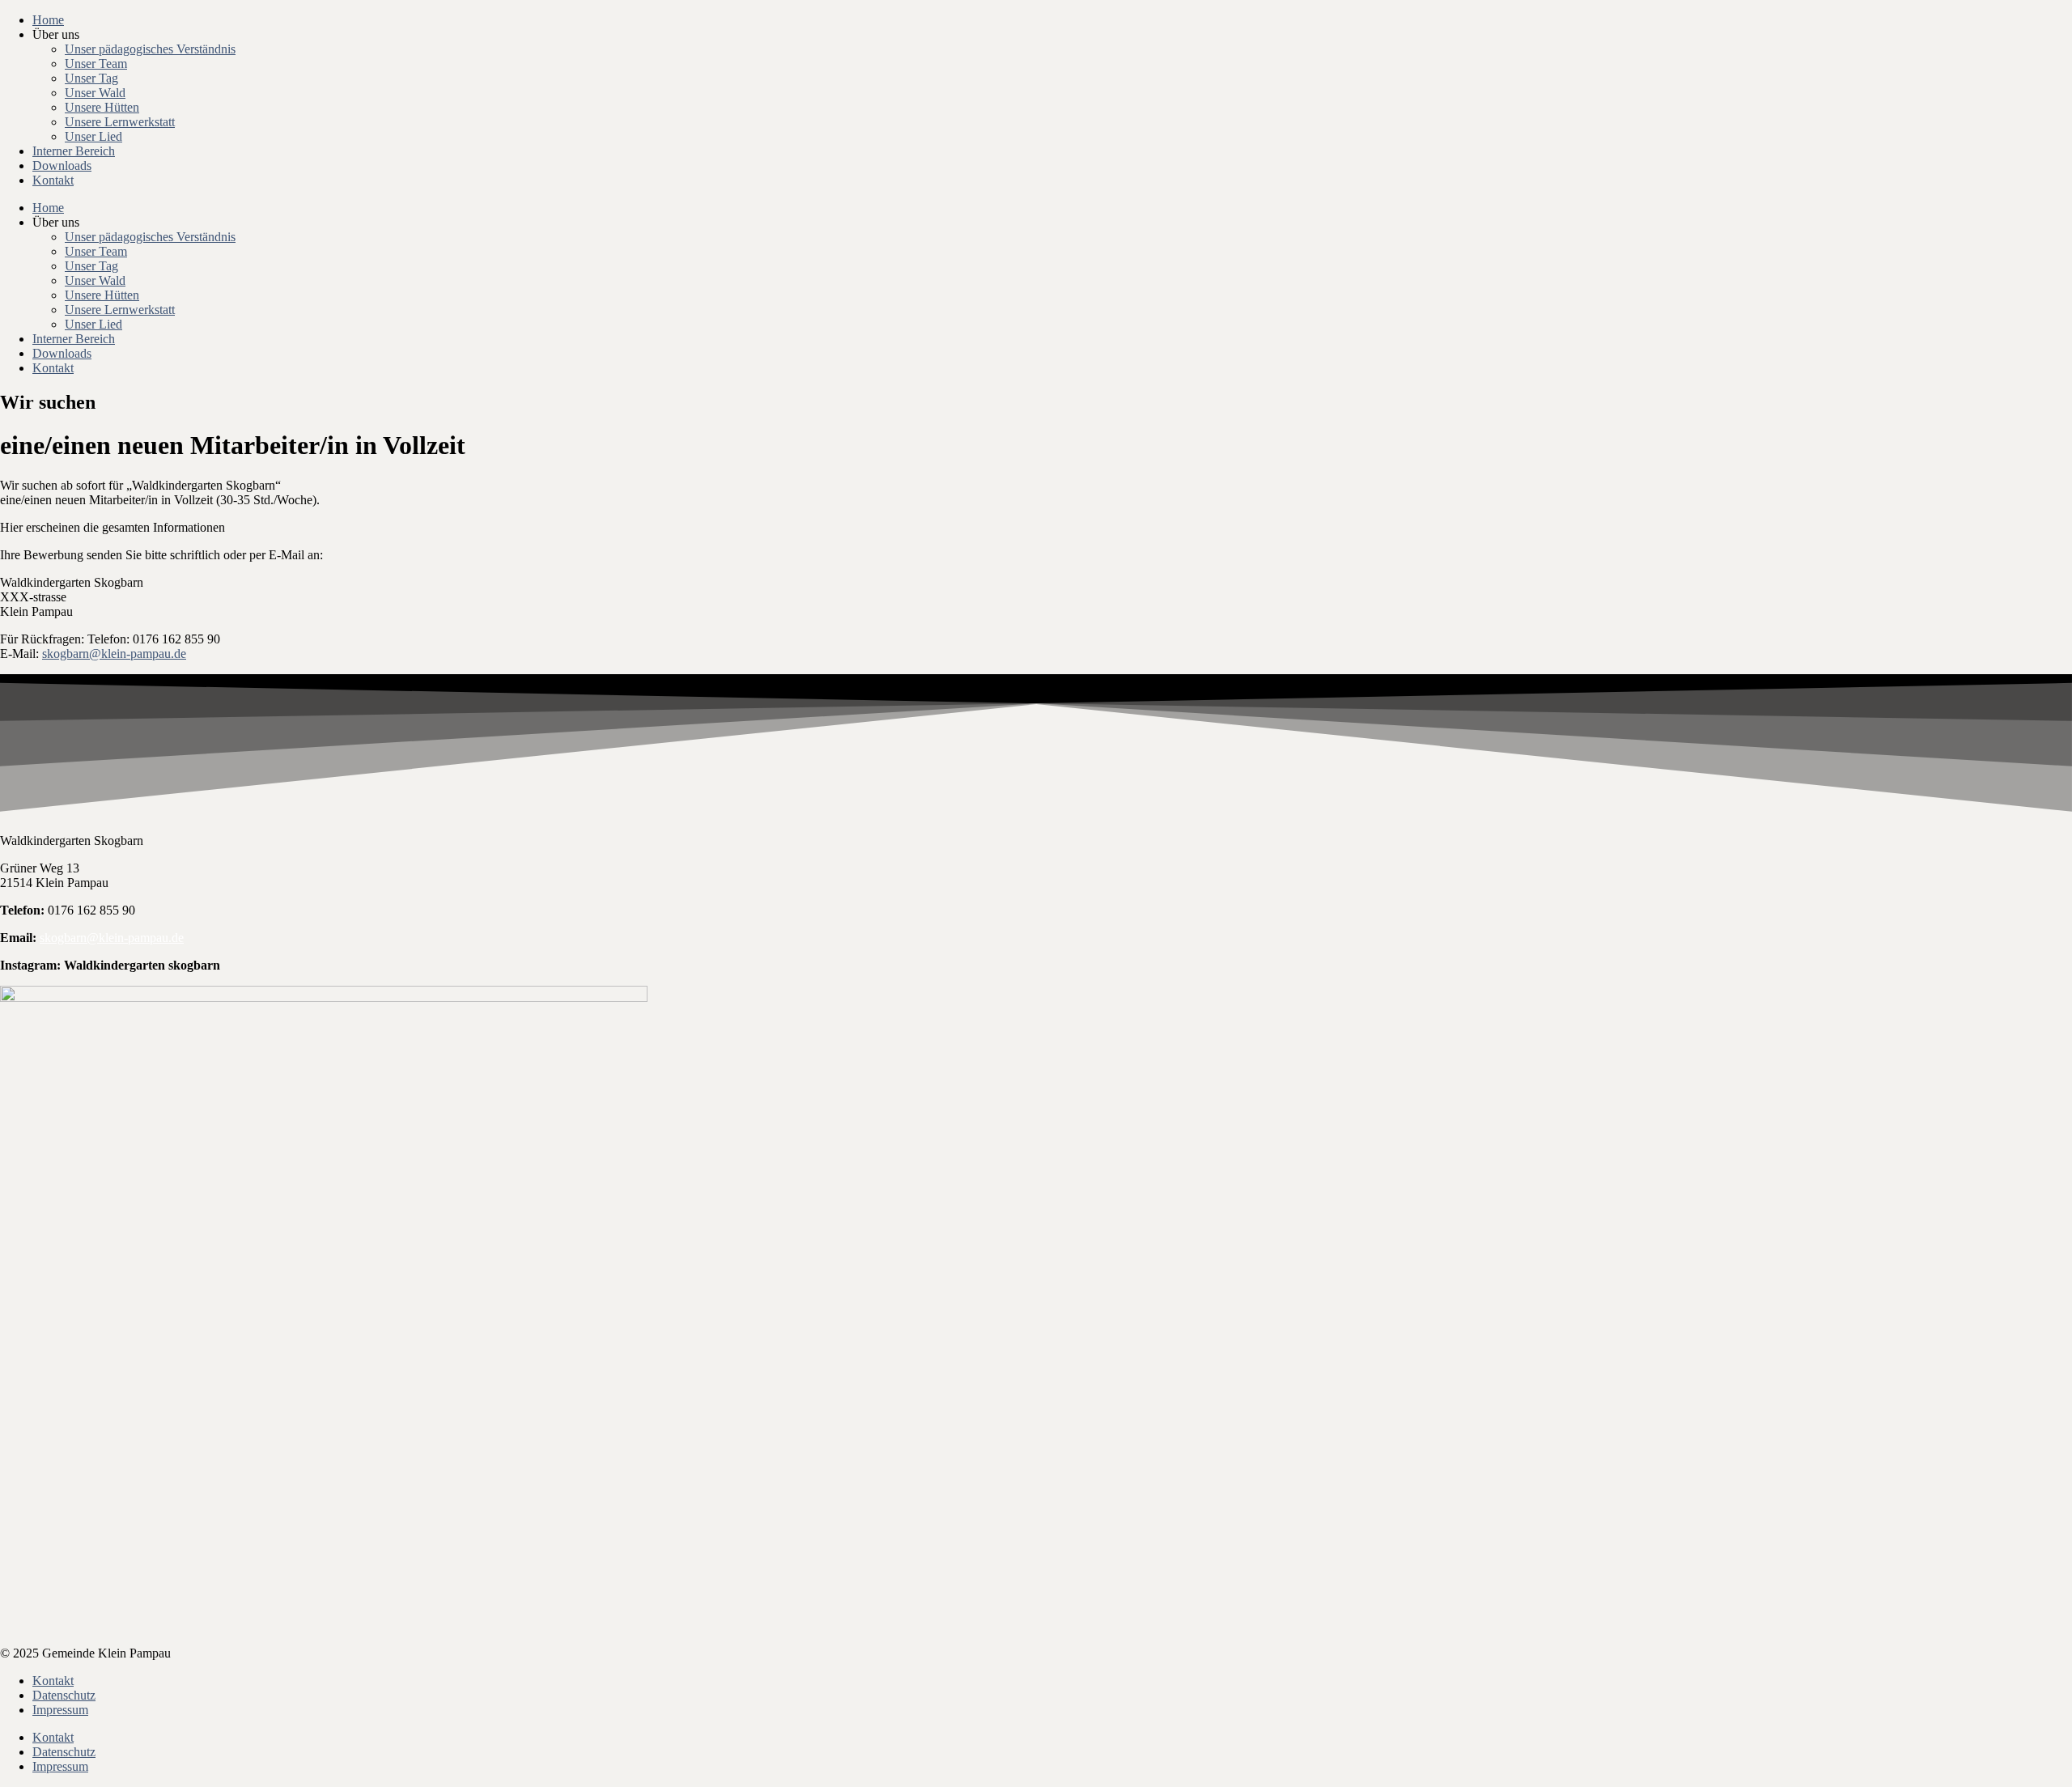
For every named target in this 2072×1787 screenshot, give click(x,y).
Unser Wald (95, 93)
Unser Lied (93, 136)
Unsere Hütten (102, 107)
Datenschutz (64, 1695)
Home (48, 20)
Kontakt (53, 180)
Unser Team (96, 64)
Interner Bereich (74, 151)
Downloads (62, 166)
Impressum (60, 1710)
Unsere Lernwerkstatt (120, 122)
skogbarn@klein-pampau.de (114, 654)
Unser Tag (91, 78)
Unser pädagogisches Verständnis (150, 49)
